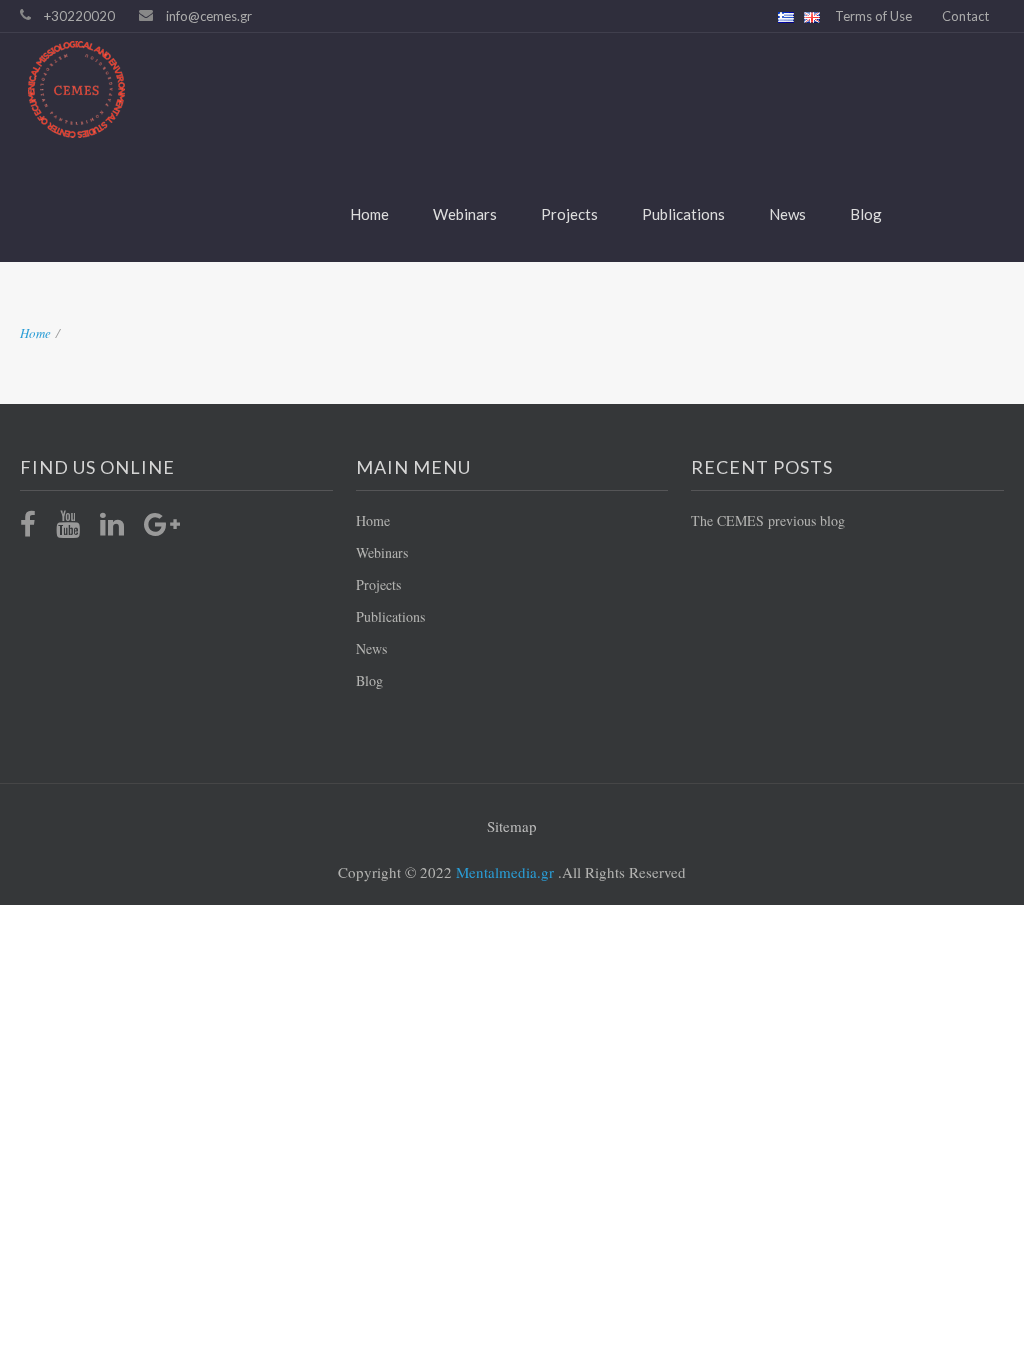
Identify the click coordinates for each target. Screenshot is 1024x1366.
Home (369, 214)
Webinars (465, 214)
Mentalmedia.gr (503, 872)
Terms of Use (873, 16)
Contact (965, 16)
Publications (683, 214)
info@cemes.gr (209, 16)
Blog (866, 214)
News (787, 214)
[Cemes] (497, 89)
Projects (569, 214)
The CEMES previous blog (768, 520)
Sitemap (512, 826)
